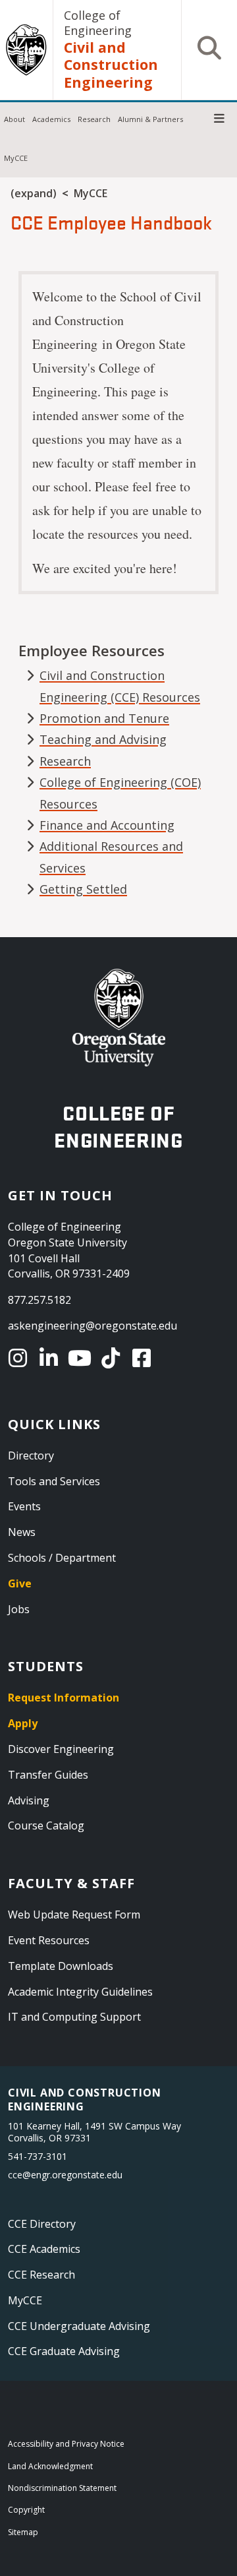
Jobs (19, 1609)
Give (20, 1583)
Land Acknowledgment (50, 2466)
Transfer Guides (48, 1775)
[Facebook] (144, 1358)
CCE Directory (42, 2224)
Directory (31, 1456)
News (22, 1532)
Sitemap (23, 2532)
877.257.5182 (39, 1300)
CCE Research (41, 2275)
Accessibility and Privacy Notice (66, 2444)
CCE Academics (44, 2249)
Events (24, 1506)
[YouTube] (82, 1358)
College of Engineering (98, 23)
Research (94, 119)
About (14, 119)
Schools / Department (62, 1558)
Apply (23, 1723)
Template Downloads (61, 1966)
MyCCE (16, 158)
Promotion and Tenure (104, 718)
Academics (51, 119)
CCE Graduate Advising (64, 2351)
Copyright (26, 2510)
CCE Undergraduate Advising (79, 2326)
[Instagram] (20, 1358)
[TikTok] (113, 1358)
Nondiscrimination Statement (62, 2488)
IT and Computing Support (74, 2017)
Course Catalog (46, 1825)
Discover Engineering (61, 1749)
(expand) (34, 193)
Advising (29, 1800)
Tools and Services (54, 1481)
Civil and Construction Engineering (111, 65)
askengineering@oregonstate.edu (92, 1326)
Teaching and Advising (103, 739)
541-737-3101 (38, 2156)
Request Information (64, 1698)
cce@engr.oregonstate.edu (65, 2175)
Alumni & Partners (150, 119)
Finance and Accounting (107, 825)
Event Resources (49, 1940)
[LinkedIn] (51, 1358)
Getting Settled (83, 889)
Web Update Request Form (74, 1915)
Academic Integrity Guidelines (80, 1992)
